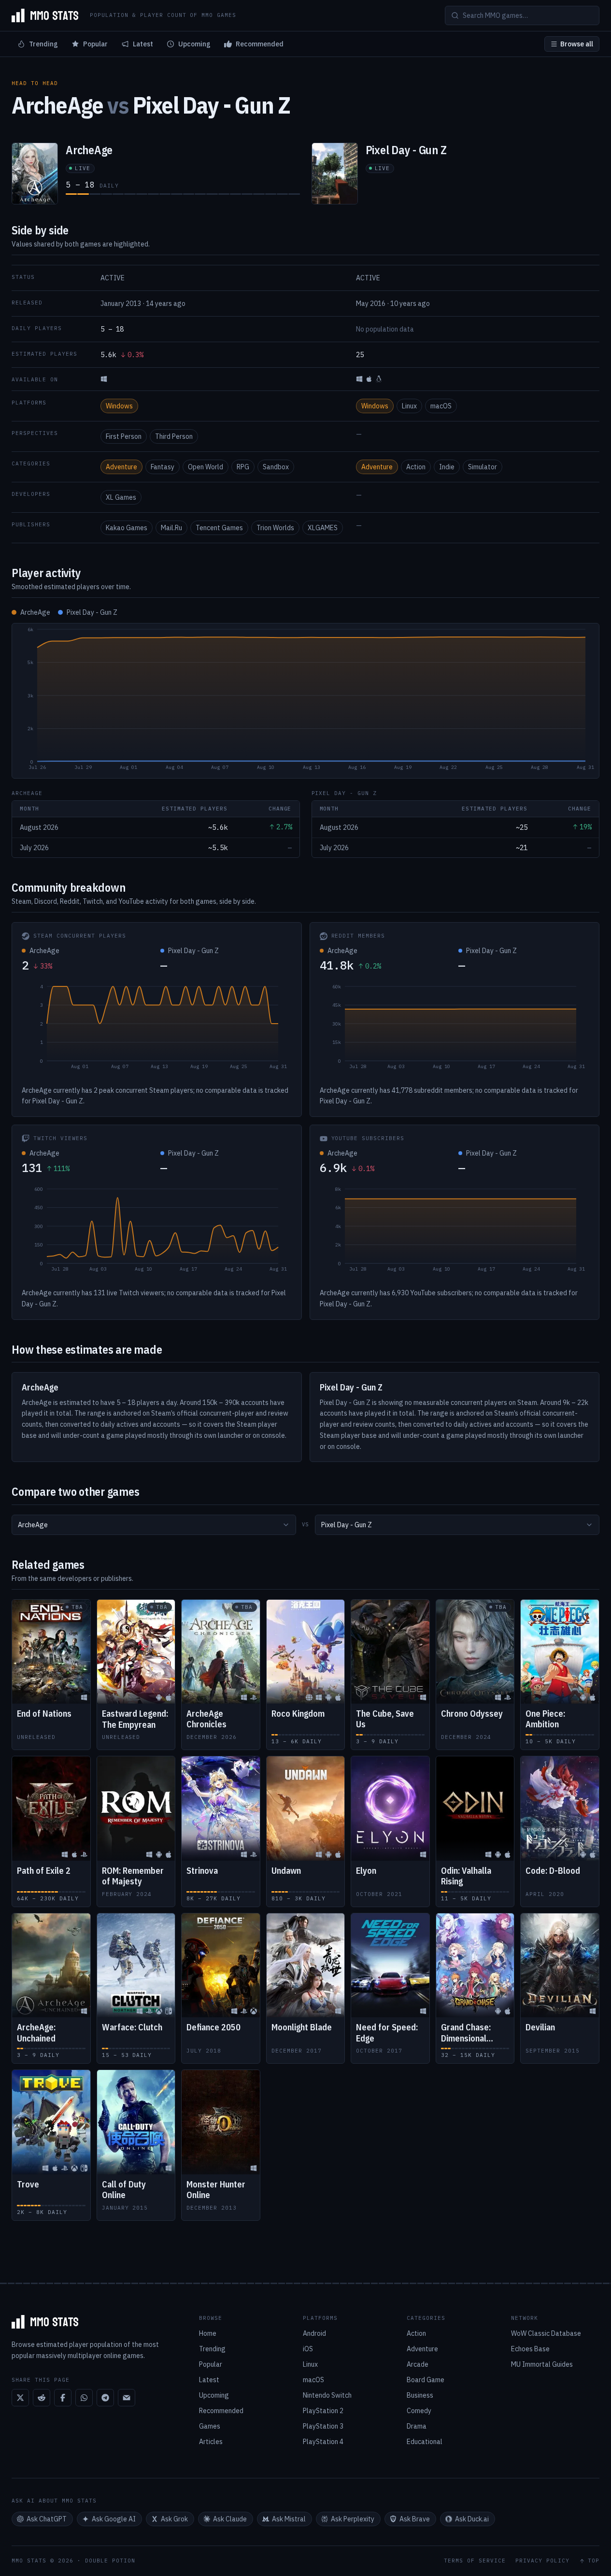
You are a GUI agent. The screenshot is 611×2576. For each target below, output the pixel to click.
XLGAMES (323, 528)
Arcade (418, 2364)
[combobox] (154, 1525)
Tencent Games (219, 528)
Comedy (419, 2411)
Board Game (426, 2380)
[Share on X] (20, 2398)
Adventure (121, 467)
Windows (119, 406)
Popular (95, 44)
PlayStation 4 (323, 2442)
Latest (143, 44)
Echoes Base (530, 2349)
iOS (308, 2349)
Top (594, 2561)
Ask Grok (174, 2519)
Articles (211, 2442)
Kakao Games (127, 528)
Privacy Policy (542, 2561)
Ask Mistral (289, 2519)
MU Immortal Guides (542, 2364)
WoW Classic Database (546, 2333)
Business (420, 2395)
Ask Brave (415, 2519)
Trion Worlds (275, 528)
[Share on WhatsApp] (84, 2398)
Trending (43, 44)
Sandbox (276, 467)
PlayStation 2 (323, 2411)
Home (208, 2333)
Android (314, 2333)
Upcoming (194, 44)
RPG (243, 467)
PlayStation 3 (323, 2426)
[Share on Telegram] (105, 2398)
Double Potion (110, 2561)
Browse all (577, 44)
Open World (206, 467)
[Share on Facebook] (63, 2398)
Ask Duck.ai (472, 2519)
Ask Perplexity (353, 2519)
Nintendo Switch (327, 2395)
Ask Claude (230, 2519)
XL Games (121, 497)
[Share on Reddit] (42, 2398)
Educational (425, 2442)
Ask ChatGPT (47, 2519)
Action (416, 467)
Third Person (174, 436)
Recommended (260, 44)
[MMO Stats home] (45, 15)
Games (210, 2426)
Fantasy (163, 467)
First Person (124, 436)
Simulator (483, 467)
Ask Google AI (114, 2519)
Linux (409, 406)
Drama (417, 2426)
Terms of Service (475, 2561)
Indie (447, 467)
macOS (441, 406)
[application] (305, 701)
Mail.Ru (171, 528)
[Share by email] (127, 2398)
